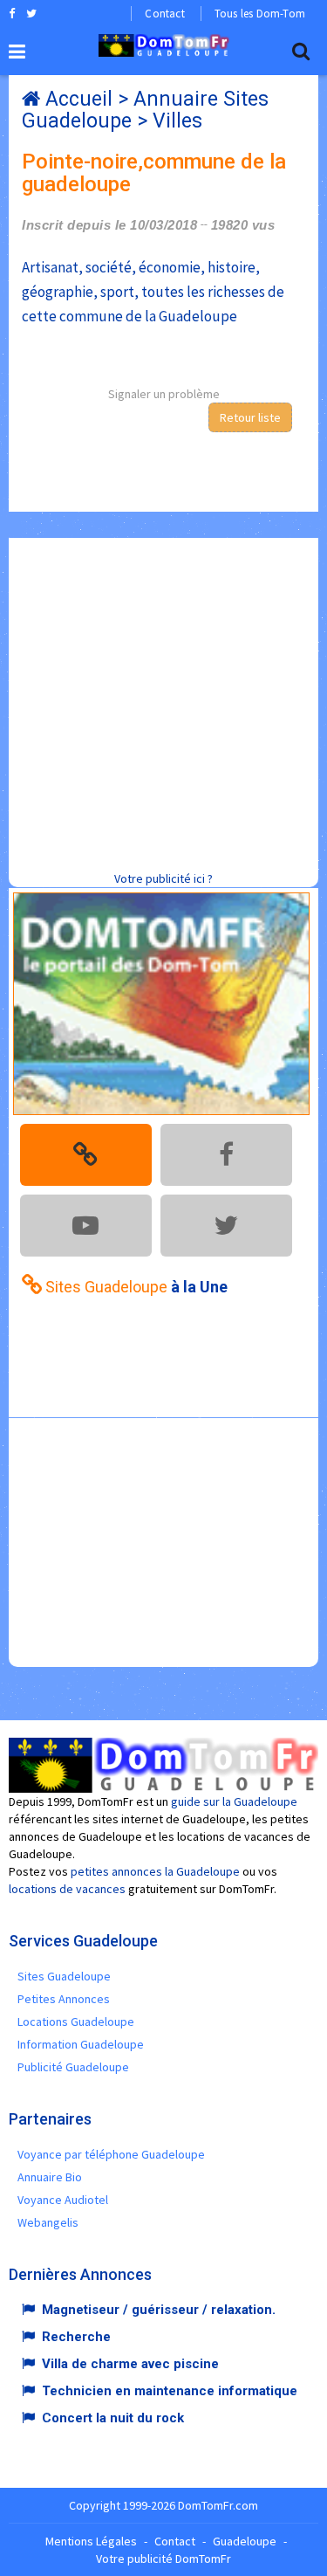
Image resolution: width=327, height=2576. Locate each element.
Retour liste (250, 417)
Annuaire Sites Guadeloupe (145, 110)
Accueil (79, 99)
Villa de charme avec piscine (130, 2364)
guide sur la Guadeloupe (234, 1801)
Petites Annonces (64, 1999)
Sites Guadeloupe (64, 1976)
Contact (164, 14)
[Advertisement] (163, 702)
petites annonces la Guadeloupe (155, 1871)
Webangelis (48, 2222)
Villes (177, 121)
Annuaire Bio (50, 2177)
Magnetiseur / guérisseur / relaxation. (159, 2310)
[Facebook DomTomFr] (12, 13)
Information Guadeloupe (81, 2044)
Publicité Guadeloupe (73, 2067)
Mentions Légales (91, 2541)
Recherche (76, 2337)
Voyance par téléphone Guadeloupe (111, 2154)
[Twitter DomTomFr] (31, 13)
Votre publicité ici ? (163, 878)
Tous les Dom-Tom (260, 14)
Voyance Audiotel (63, 2200)
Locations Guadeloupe (76, 2022)
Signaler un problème (164, 394)
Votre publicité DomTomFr (163, 2559)
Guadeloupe (245, 2541)
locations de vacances (67, 1889)
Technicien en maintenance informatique (170, 2391)
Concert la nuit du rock (113, 2418)
